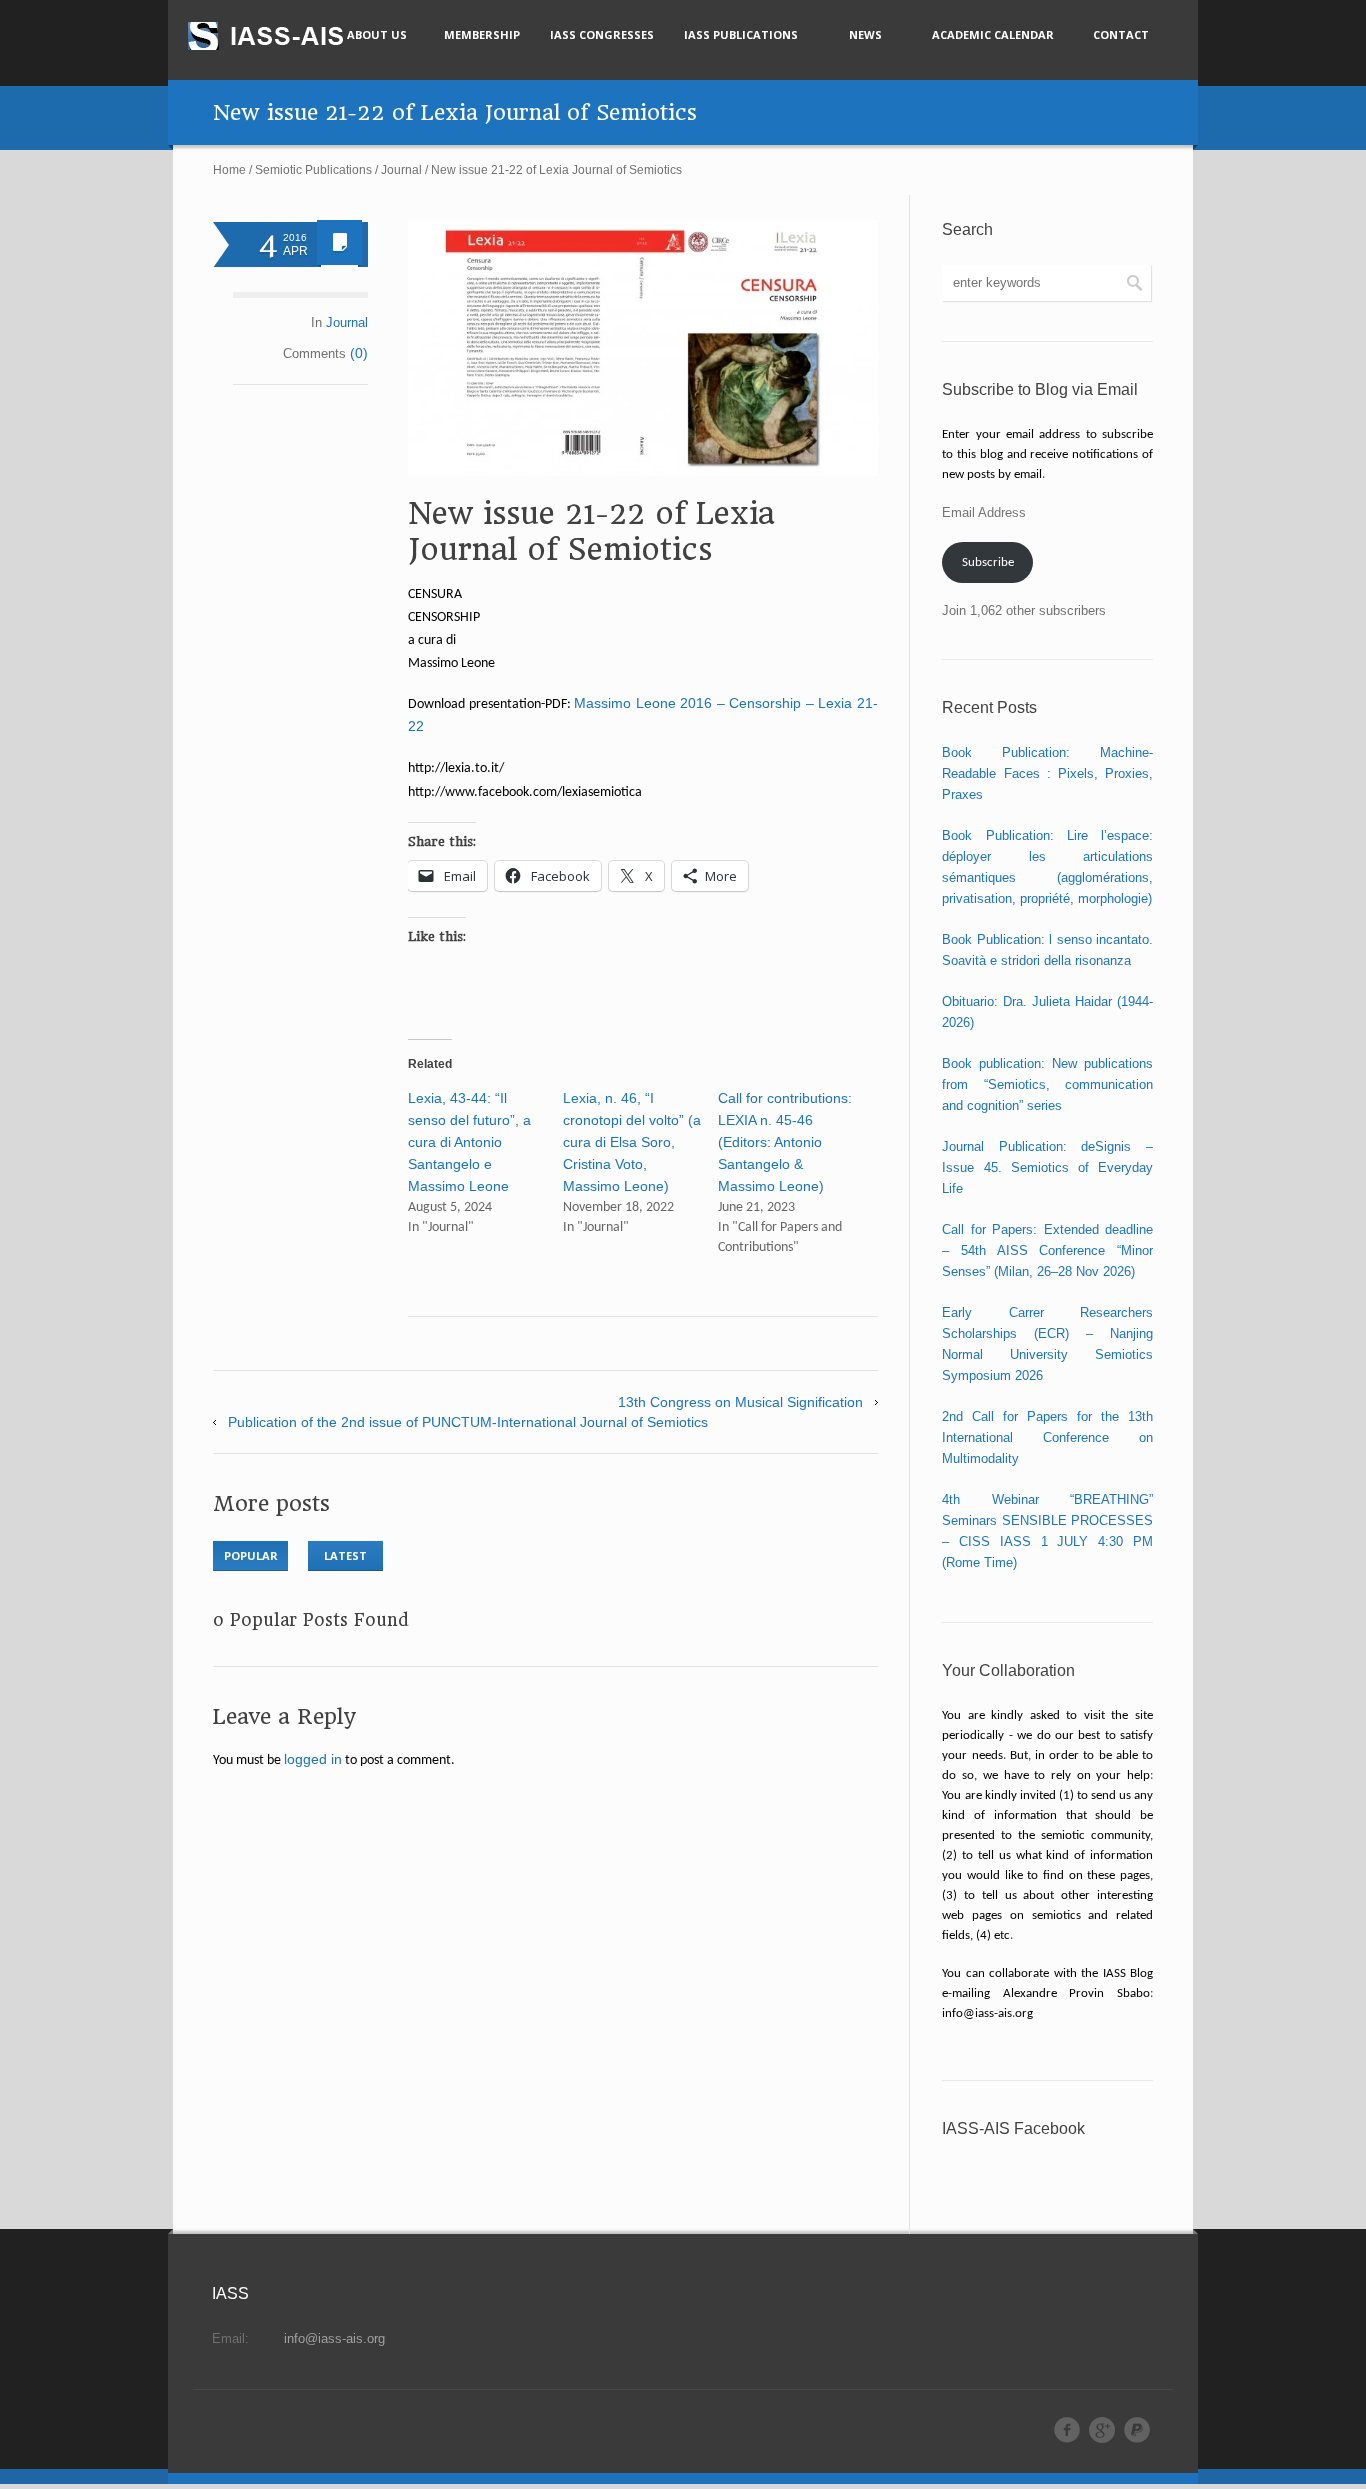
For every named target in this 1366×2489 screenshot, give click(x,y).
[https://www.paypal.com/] (1137, 2430)
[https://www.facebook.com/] (1067, 2430)
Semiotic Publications (313, 170)
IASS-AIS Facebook (1013, 2128)
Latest (345, 1555)
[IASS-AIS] (284, 36)
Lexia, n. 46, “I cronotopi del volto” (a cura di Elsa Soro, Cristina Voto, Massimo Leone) (632, 1142)
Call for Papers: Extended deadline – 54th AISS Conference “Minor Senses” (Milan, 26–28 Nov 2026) (1047, 1250)
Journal (401, 170)
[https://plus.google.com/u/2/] (1102, 2430)
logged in (313, 1759)
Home (229, 170)
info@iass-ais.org (334, 2338)
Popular (251, 1555)
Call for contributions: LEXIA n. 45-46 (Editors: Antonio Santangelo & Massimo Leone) (785, 1142)
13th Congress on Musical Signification (740, 1402)
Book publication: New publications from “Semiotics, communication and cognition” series (1047, 1084)
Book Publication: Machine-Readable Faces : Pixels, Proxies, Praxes (1047, 773)
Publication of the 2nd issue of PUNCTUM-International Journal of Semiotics (468, 1422)
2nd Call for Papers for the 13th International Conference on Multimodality (1047, 1437)
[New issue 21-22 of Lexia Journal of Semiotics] (643, 348)
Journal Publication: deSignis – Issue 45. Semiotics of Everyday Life (1047, 1167)
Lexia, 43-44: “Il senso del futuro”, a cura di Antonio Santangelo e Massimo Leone (469, 1142)
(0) (359, 353)
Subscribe (988, 562)
